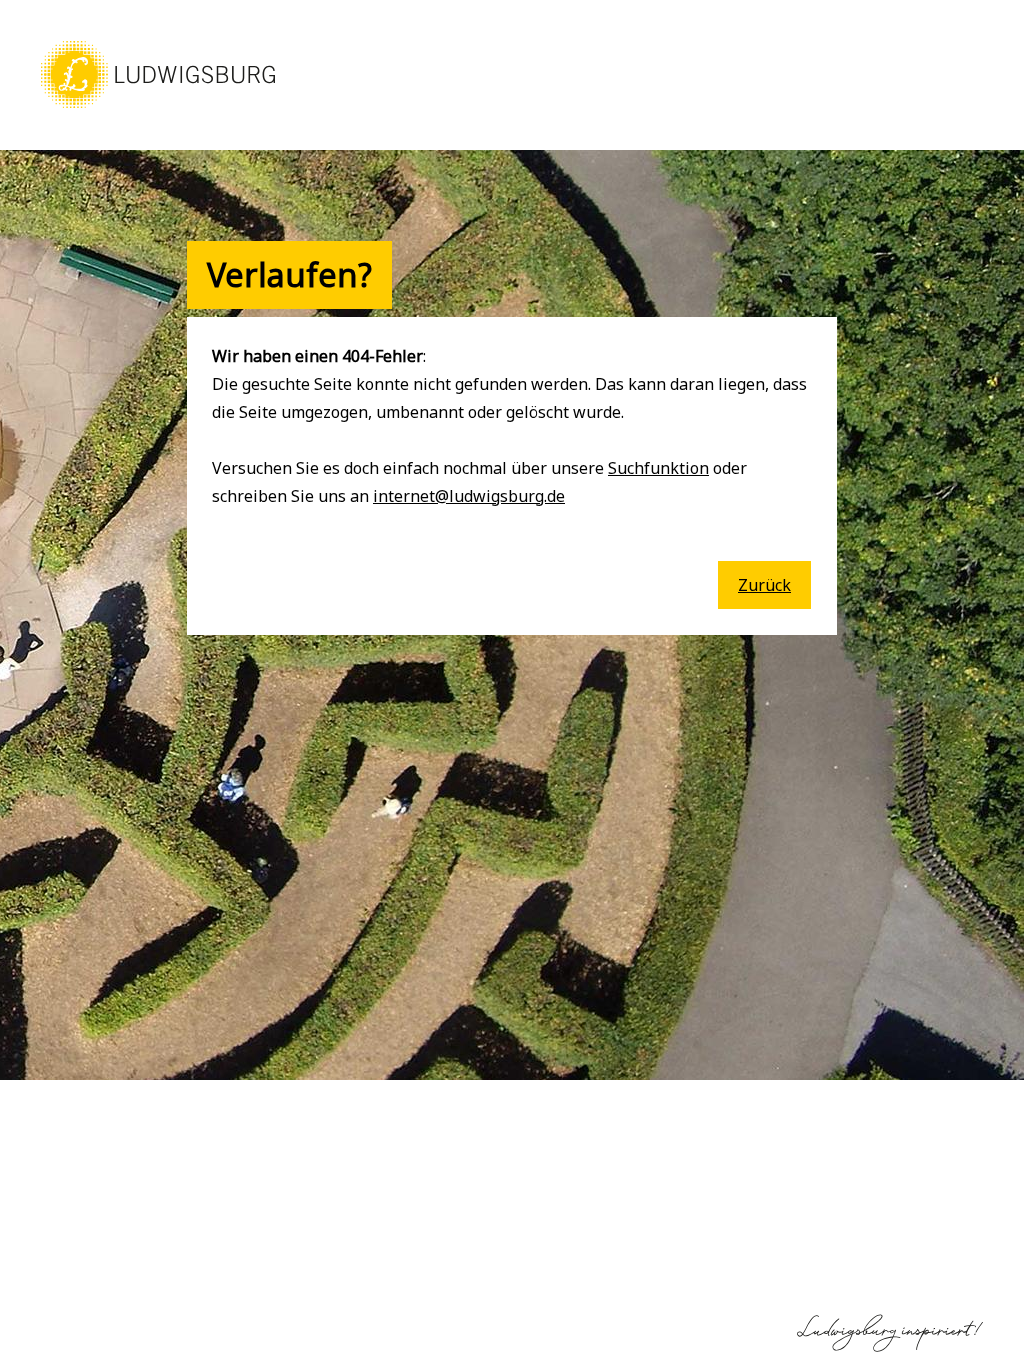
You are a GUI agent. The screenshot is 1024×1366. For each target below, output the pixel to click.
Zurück (764, 585)
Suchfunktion (658, 468)
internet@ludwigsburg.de (469, 496)
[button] (158, 110)
